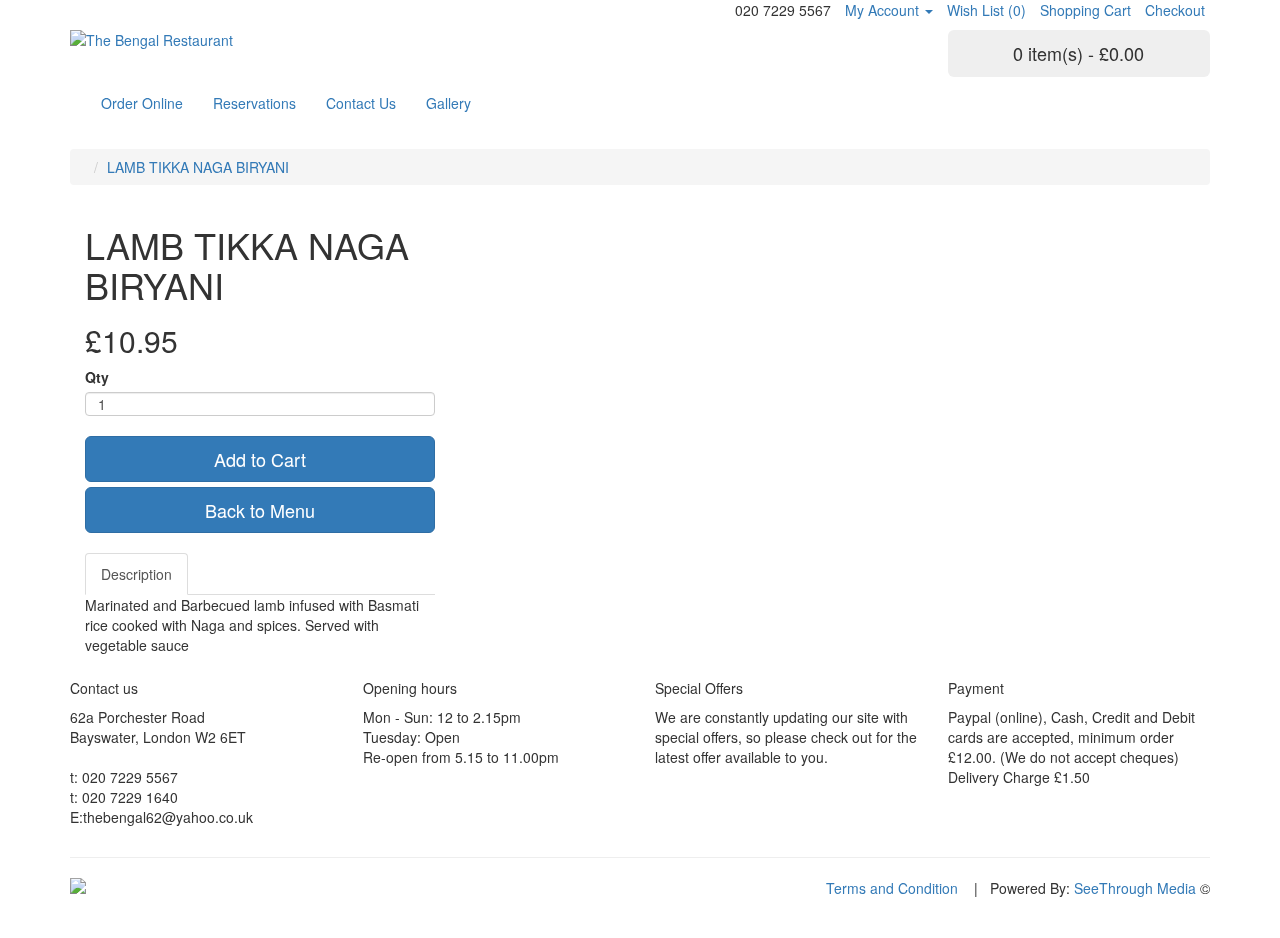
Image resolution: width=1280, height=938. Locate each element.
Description (136, 574)
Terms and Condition (892, 888)
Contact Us (361, 103)
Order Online (142, 103)
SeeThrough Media (1135, 888)
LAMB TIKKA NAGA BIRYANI (198, 167)
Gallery (448, 103)
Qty (97, 377)
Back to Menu (260, 510)
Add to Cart (260, 459)
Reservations (254, 103)
